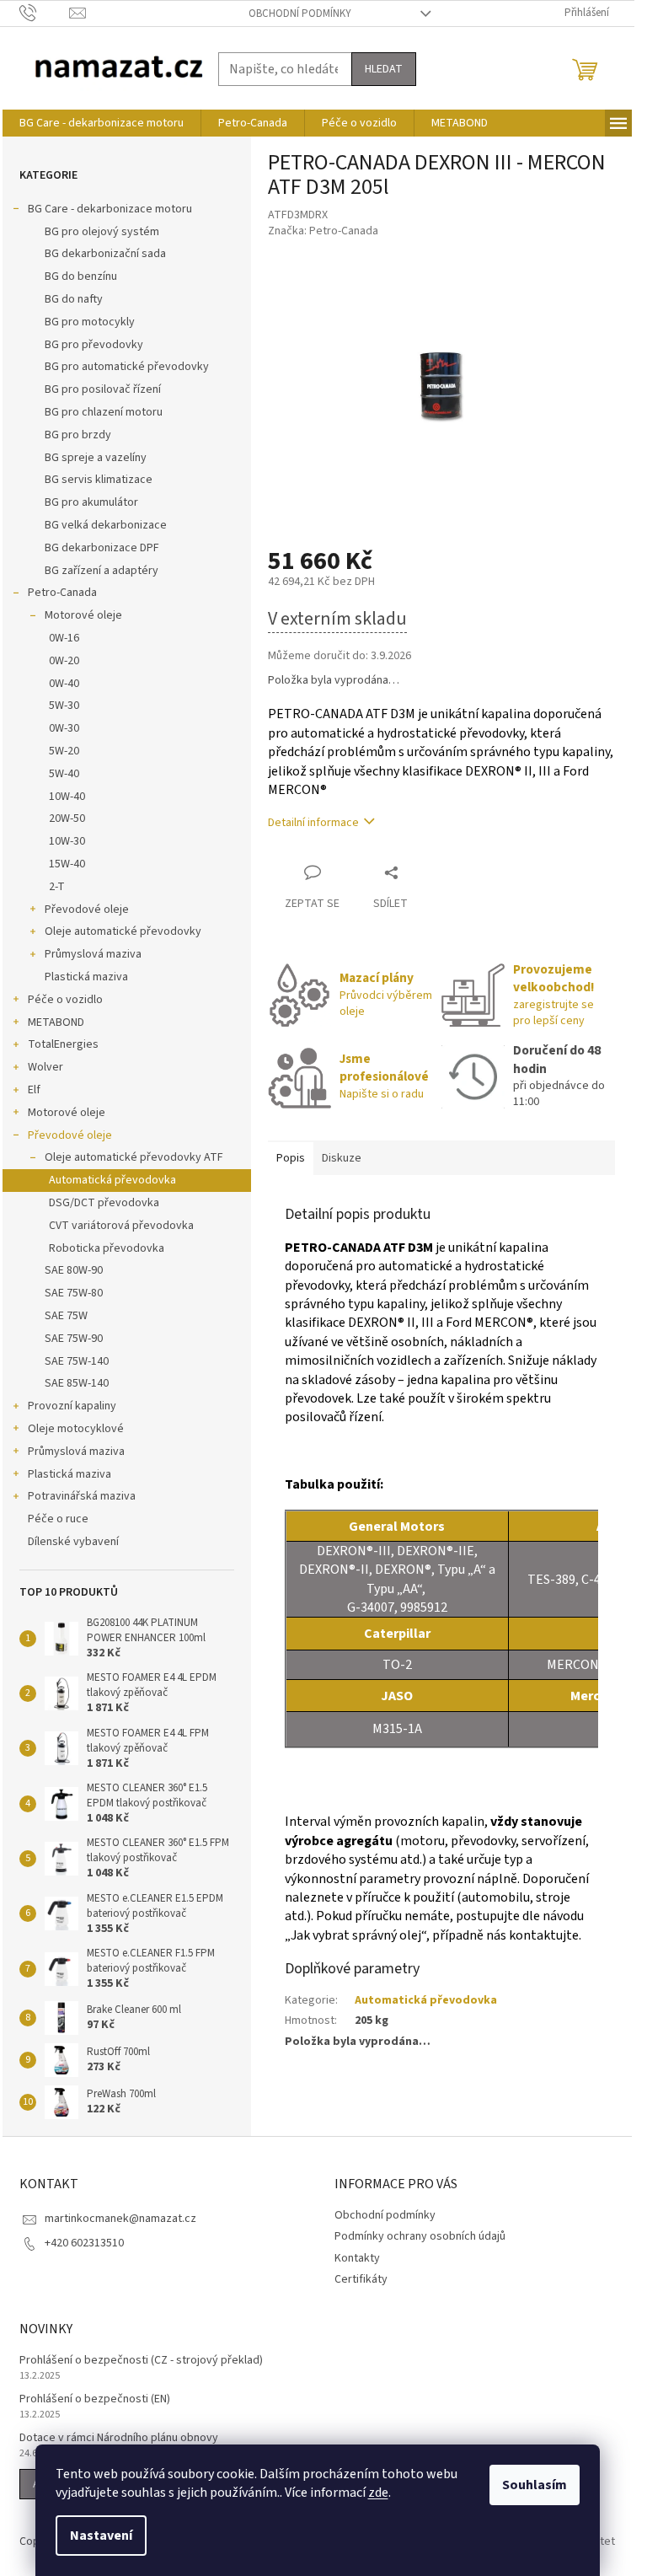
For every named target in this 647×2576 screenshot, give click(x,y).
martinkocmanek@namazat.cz (120, 2219)
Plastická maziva (86, 977)
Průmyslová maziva (93, 954)
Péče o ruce (58, 1519)
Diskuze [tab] (342, 1158)
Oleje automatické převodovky (123, 931)
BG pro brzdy (78, 435)
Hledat (384, 69)
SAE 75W (66, 1316)
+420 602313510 (84, 2243)
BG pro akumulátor (91, 502)
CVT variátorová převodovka (121, 1226)
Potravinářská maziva (82, 1496)
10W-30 (67, 841)
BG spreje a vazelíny (96, 458)
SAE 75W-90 (74, 1339)
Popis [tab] (291, 1158)
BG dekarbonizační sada (105, 254)
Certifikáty (361, 2279)
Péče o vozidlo (65, 1000)
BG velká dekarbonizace (106, 525)
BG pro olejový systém (102, 232)
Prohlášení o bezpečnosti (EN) (95, 2399)
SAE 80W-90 (74, 1270)
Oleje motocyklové (76, 1429)
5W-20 (64, 751)
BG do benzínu (81, 276)
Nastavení (101, 2536)
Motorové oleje (83, 615)
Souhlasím (535, 2485)
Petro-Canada (62, 593)
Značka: (323, 231)
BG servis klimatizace (99, 480)
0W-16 (64, 638)
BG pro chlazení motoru (104, 412)
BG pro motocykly (90, 322)
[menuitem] (102, 123)
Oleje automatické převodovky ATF (134, 1157)
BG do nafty (74, 299)
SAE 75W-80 (74, 1293)
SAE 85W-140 (77, 1383)
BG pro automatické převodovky (127, 367)
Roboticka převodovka (107, 1248)
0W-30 (64, 728)
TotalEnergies (63, 1044)
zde (378, 2493)
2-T (57, 887)
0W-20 (64, 661)
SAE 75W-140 (77, 1361)
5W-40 (64, 774)
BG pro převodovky (94, 345)
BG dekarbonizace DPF (102, 548)
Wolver (45, 1067)
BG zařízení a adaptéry (102, 571)
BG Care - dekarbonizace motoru (110, 209)
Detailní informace (313, 823)
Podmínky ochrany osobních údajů (420, 2236)
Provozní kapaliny (72, 1406)
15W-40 (67, 864)
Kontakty (357, 2258)
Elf (34, 1090)
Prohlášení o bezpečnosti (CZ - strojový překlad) (141, 2361)
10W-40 (67, 797)
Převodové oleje (87, 910)
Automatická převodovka (112, 1180)
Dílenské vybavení (73, 1542)
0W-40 (64, 684)
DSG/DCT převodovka (104, 1203)
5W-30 (64, 706)
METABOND (56, 1022)
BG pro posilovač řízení (103, 389)
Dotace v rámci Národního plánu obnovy (119, 2438)
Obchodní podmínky (300, 13)
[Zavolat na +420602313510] (44, 13)
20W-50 (67, 818)
